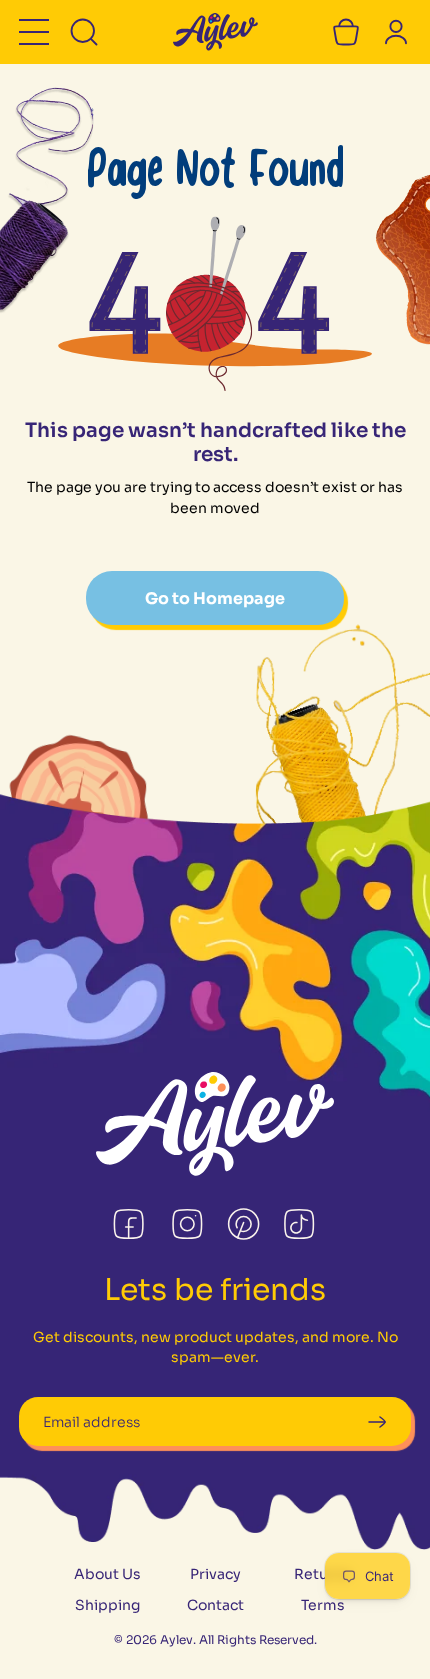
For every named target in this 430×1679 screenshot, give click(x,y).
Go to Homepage (215, 598)
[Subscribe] (376, 1421)
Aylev (176, 1639)
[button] (34, 32)
